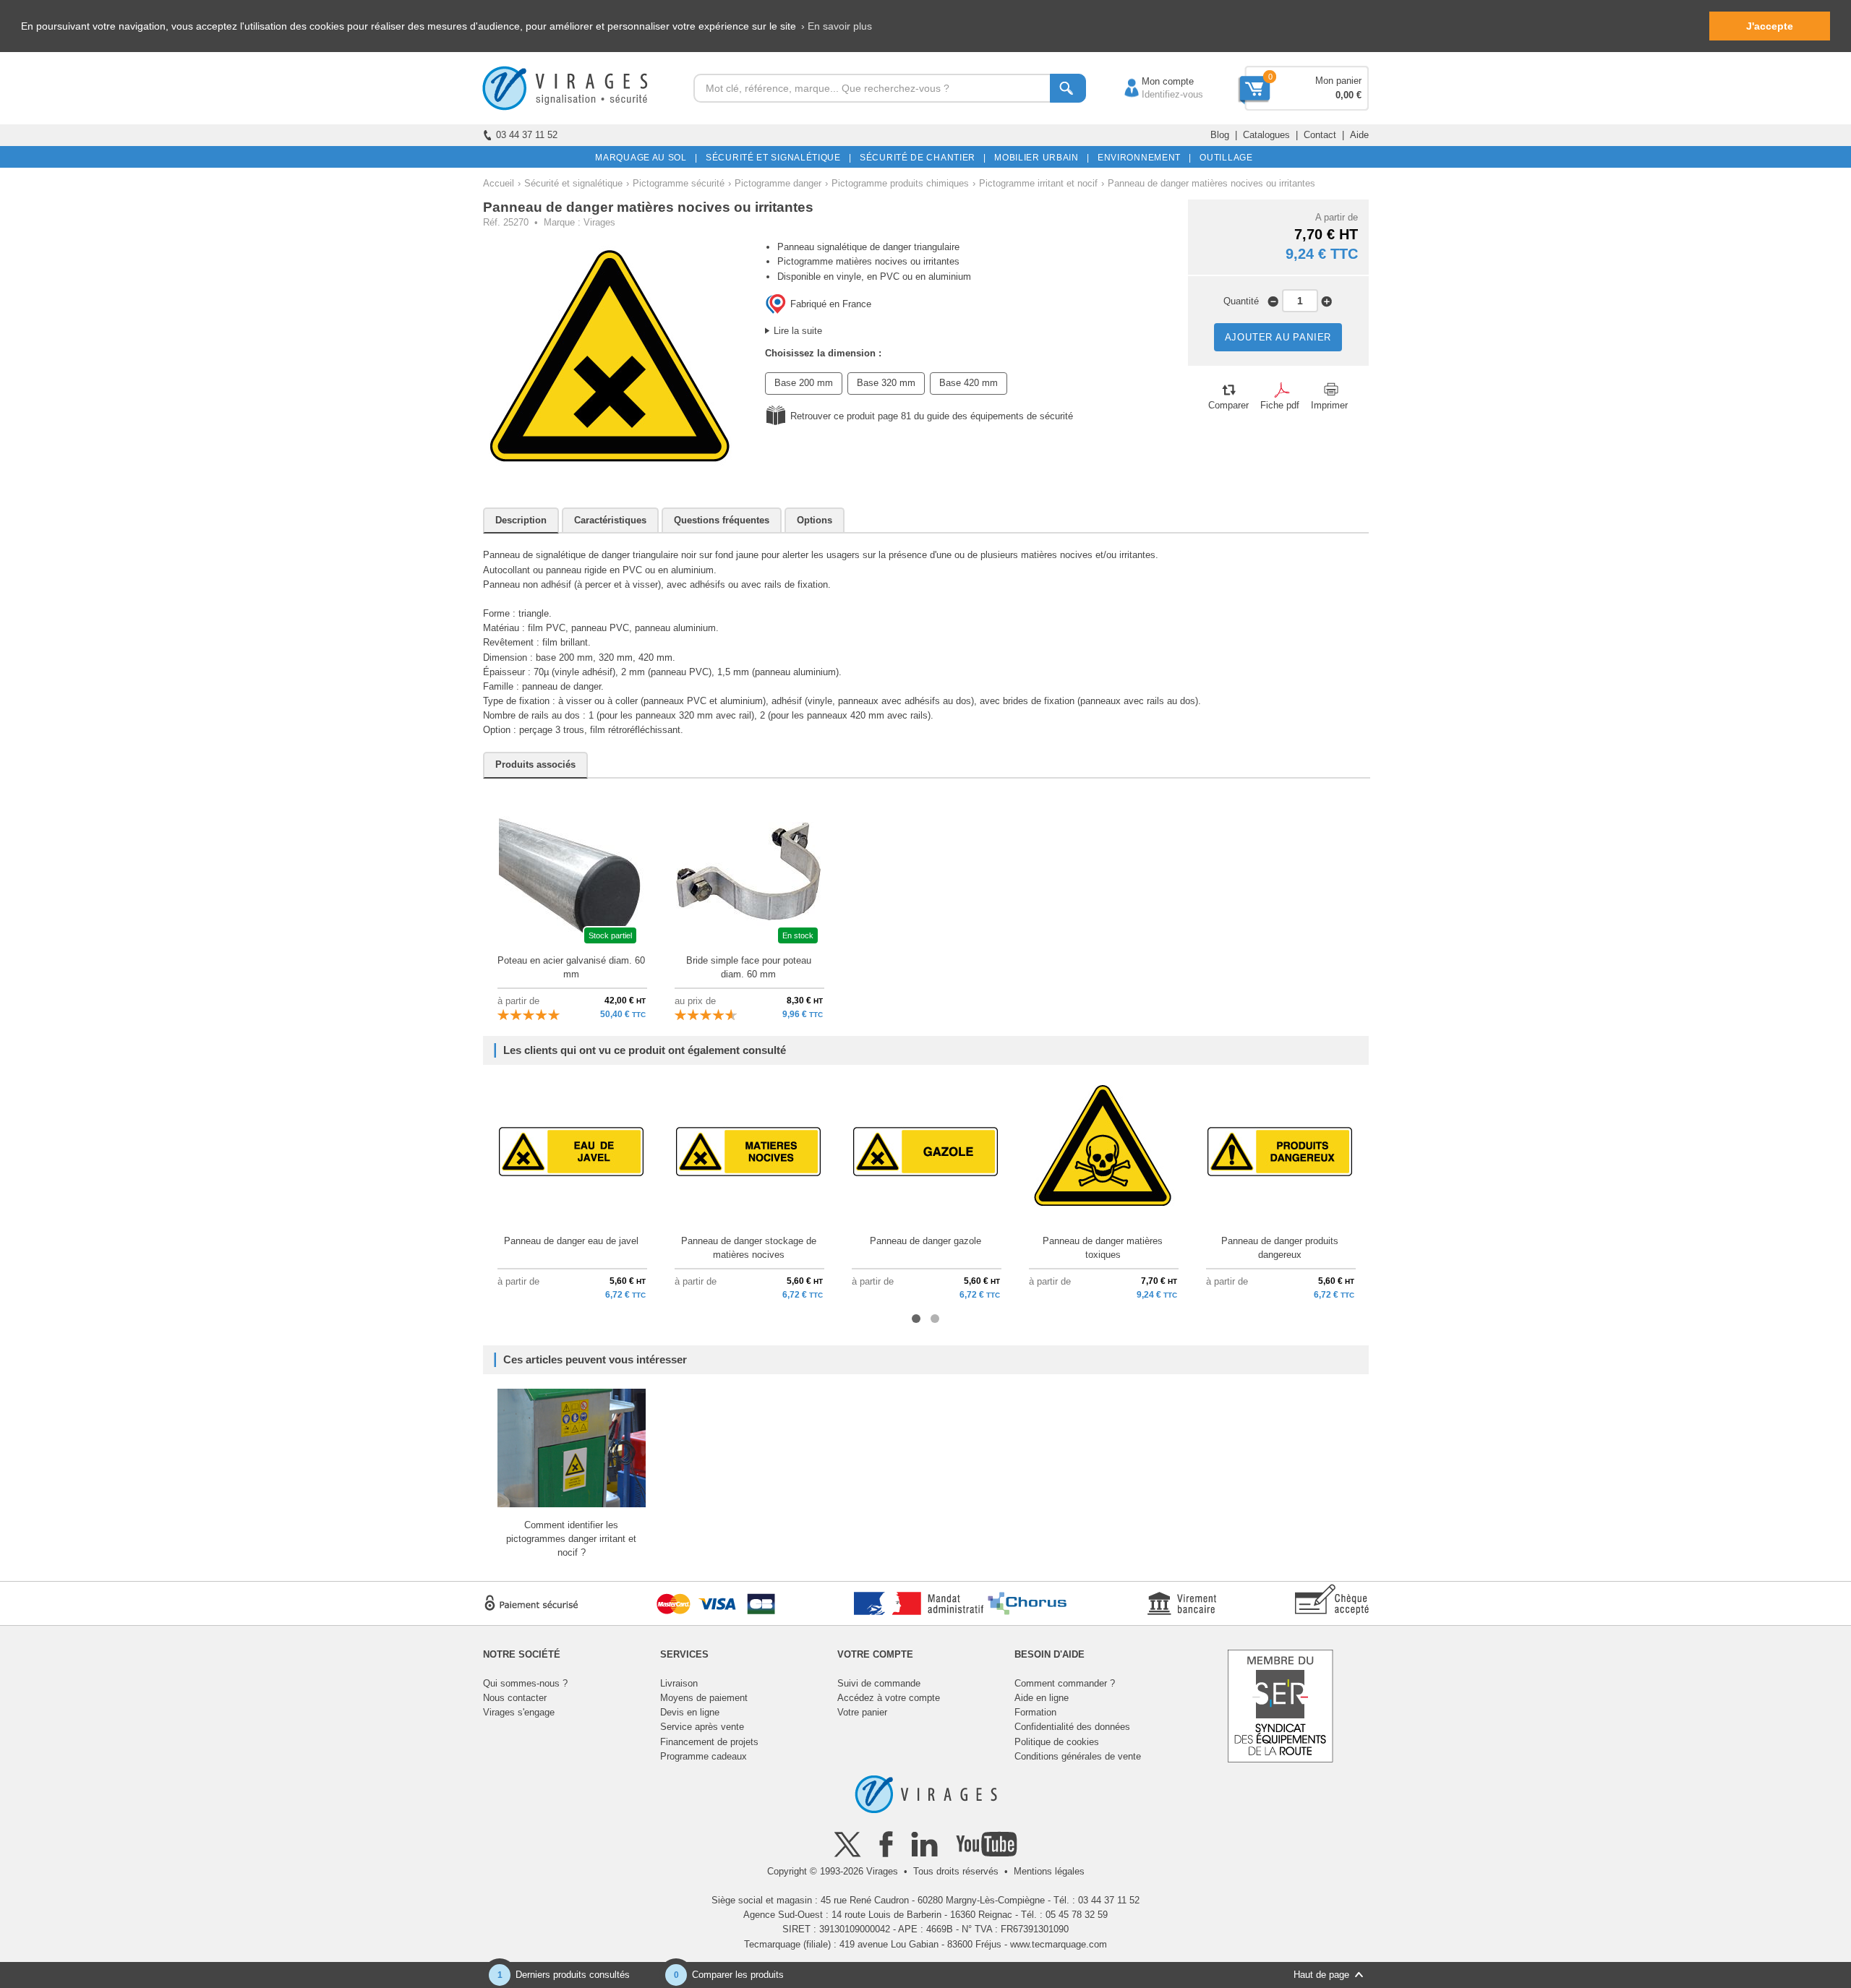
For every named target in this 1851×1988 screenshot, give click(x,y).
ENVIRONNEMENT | (1142, 158)
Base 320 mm (886, 383)
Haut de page (1321, 1975)
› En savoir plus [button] (837, 26)
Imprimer (1329, 405)
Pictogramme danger (778, 183)
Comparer (1228, 405)
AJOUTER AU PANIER (1278, 337)
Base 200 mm (804, 383)
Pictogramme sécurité (679, 183)
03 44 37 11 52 (527, 135)
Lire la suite (798, 331)
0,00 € (1348, 95)
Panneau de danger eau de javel (571, 1241)
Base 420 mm (969, 383)
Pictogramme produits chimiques (900, 183)
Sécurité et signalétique (573, 183)
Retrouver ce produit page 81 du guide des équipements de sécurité (932, 416)
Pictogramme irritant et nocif (1038, 183)
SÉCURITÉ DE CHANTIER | (920, 158)
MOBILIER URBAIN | (1039, 158)
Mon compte (1153, 81)
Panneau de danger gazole (925, 1241)
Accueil (499, 183)
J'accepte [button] (1770, 26)
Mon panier (1338, 81)
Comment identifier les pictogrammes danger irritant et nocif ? (571, 1539)
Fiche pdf (1280, 405)
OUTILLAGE (1224, 158)
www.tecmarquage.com (1059, 1944)
